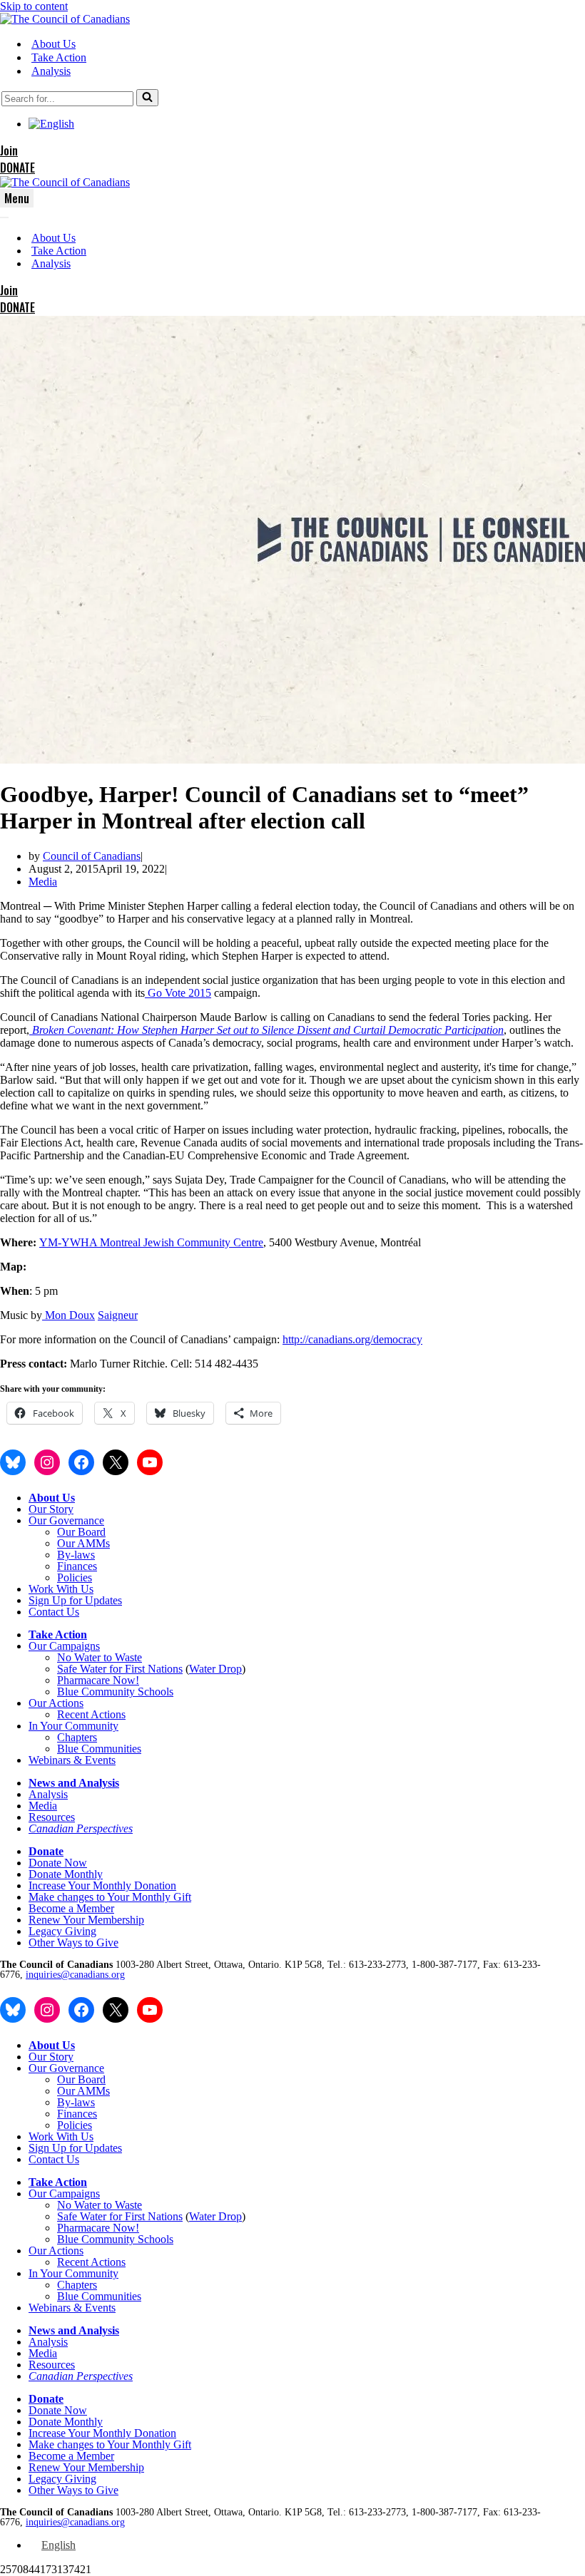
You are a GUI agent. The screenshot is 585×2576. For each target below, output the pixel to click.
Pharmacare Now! (98, 1680)
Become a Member (71, 1908)
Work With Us (61, 1589)
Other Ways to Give (73, 1943)
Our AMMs (83, 1543)
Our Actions (56, 1703)
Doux (82, 1315)
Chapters (77, 1737)
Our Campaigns (64, 1646)
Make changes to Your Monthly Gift (110, 1897)
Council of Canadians (92, 856)
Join (9, 150)
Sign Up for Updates (75, 1600)
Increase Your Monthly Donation (102, 1885)
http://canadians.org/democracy (352, 1339)
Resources (52, 1817)
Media (43, 882)
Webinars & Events (72, 1760)
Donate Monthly (66, 1874)
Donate (46, 1851)
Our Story (51, 1509)
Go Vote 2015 (179, 993)
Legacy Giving (62, 1931)
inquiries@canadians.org (75, 1975)
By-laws (76, 1555)
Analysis (51, 71)
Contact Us (54, 1612)
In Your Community (73, 1726)
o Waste (124, 1657)
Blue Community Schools (115, 1692)
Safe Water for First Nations (120, 1669)
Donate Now (58, 1863)
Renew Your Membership (86, 1920)
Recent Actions (91, 1714)
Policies (75, 1577)
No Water (80, 1657)
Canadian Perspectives (81, 1828)
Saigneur (118, 1315)
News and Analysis (74, 1783)
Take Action (59, 57)
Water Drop (215, 1669)
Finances (77, 1566)
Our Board (81, 1532)
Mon (57, 1315)
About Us (54, 44)
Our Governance (66, 1520)
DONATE (17, 168)
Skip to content (34, 6)
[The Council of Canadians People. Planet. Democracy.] (65, 19)
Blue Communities (99, 1749)
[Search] (147, 98)
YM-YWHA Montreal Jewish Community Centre (151, 1242)
